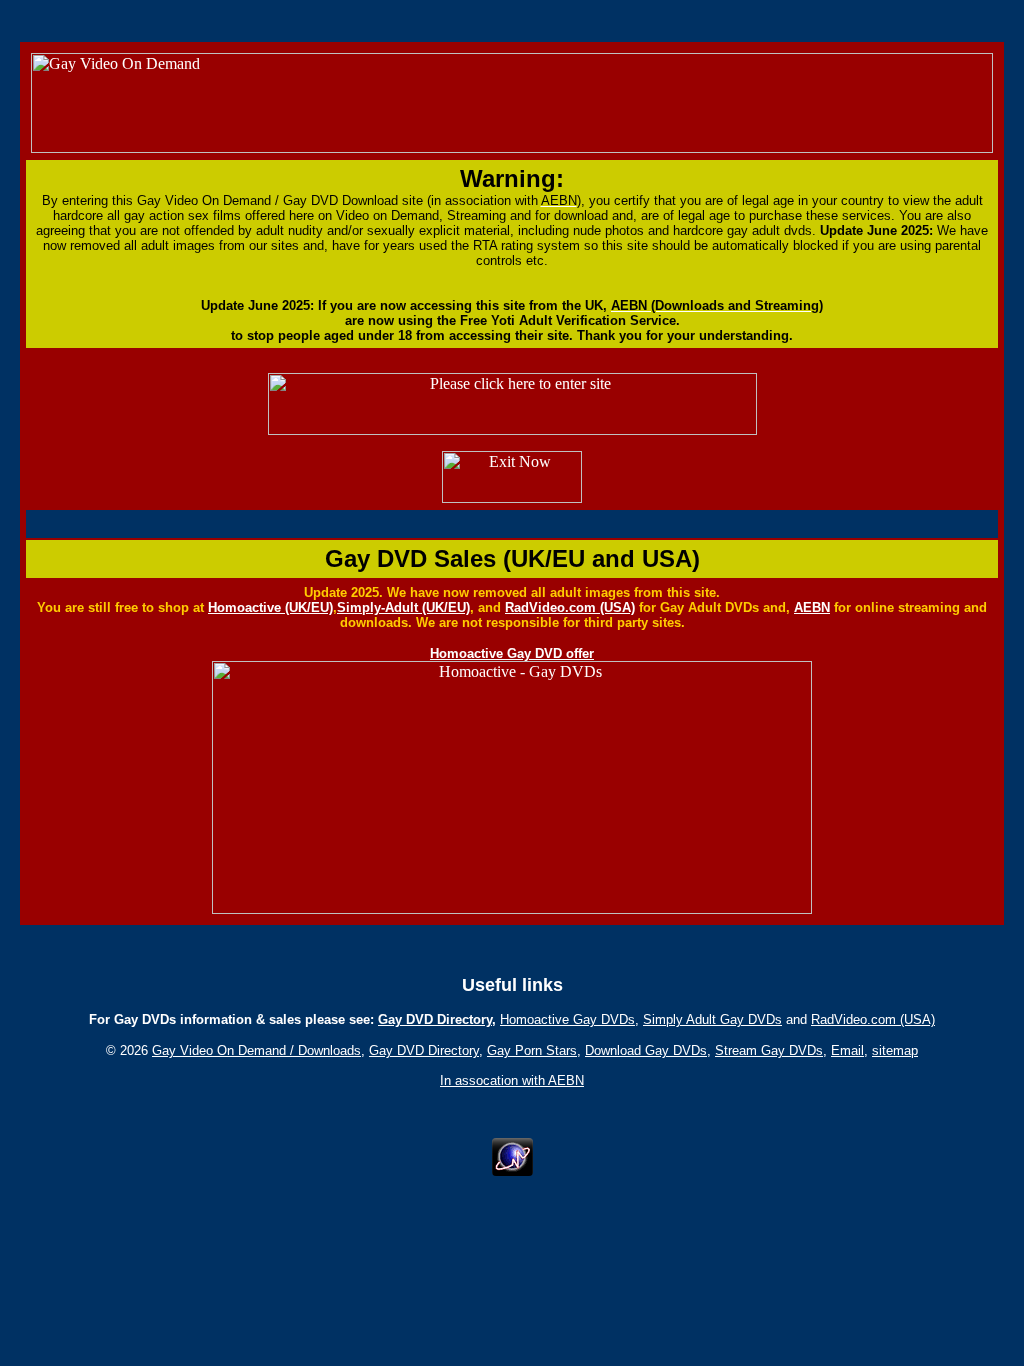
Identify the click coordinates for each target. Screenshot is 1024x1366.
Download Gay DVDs (646, 1050)
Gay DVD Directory (435, 1019)
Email (847, 1050)
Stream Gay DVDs (769, 1050)
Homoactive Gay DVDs (567, 1019)
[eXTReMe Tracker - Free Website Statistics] (512, 1170)
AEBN (812, 607)
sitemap (895, 1050)
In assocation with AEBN (512, 1080)
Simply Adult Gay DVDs (712, 1019)
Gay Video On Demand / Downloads (256, 1050)
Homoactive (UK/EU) (270, 607)
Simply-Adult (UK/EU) (403, 607)
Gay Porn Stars (532, 1050)
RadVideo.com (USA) (570, 607)
